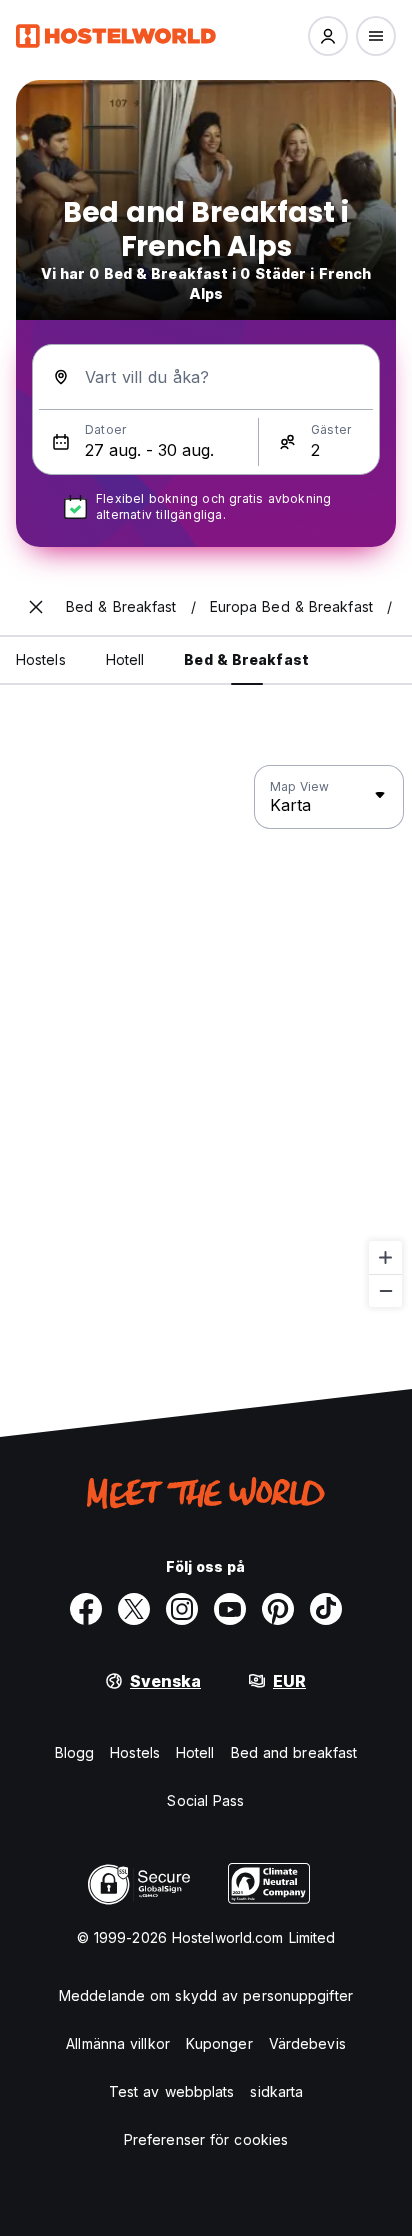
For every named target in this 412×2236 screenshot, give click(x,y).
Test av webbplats (172, 2091)
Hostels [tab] (41, 659)
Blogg (75, 1752)
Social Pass (205, 1800)
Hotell (195, 1752)
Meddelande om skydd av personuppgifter (206, 1995)
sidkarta (276, 2091)
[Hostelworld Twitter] (134, 1609)
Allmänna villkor (118, 2043)
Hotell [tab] (125, 659)
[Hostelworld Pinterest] (278, 1609)
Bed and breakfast (294, 1752)
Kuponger (219, 2043)
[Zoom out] (385, 1290)
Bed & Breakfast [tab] (246, 659)
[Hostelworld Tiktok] (326, 1609)
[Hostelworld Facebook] (86, 1609)
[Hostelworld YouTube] (230, 1609)
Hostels (135, 1752)
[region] (206, 1037)
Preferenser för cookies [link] (206, 2139)
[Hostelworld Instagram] (182, 1609)
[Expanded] (36, 607)
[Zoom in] (385, 1257)
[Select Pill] (328, 36)
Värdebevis (307, 2043)
